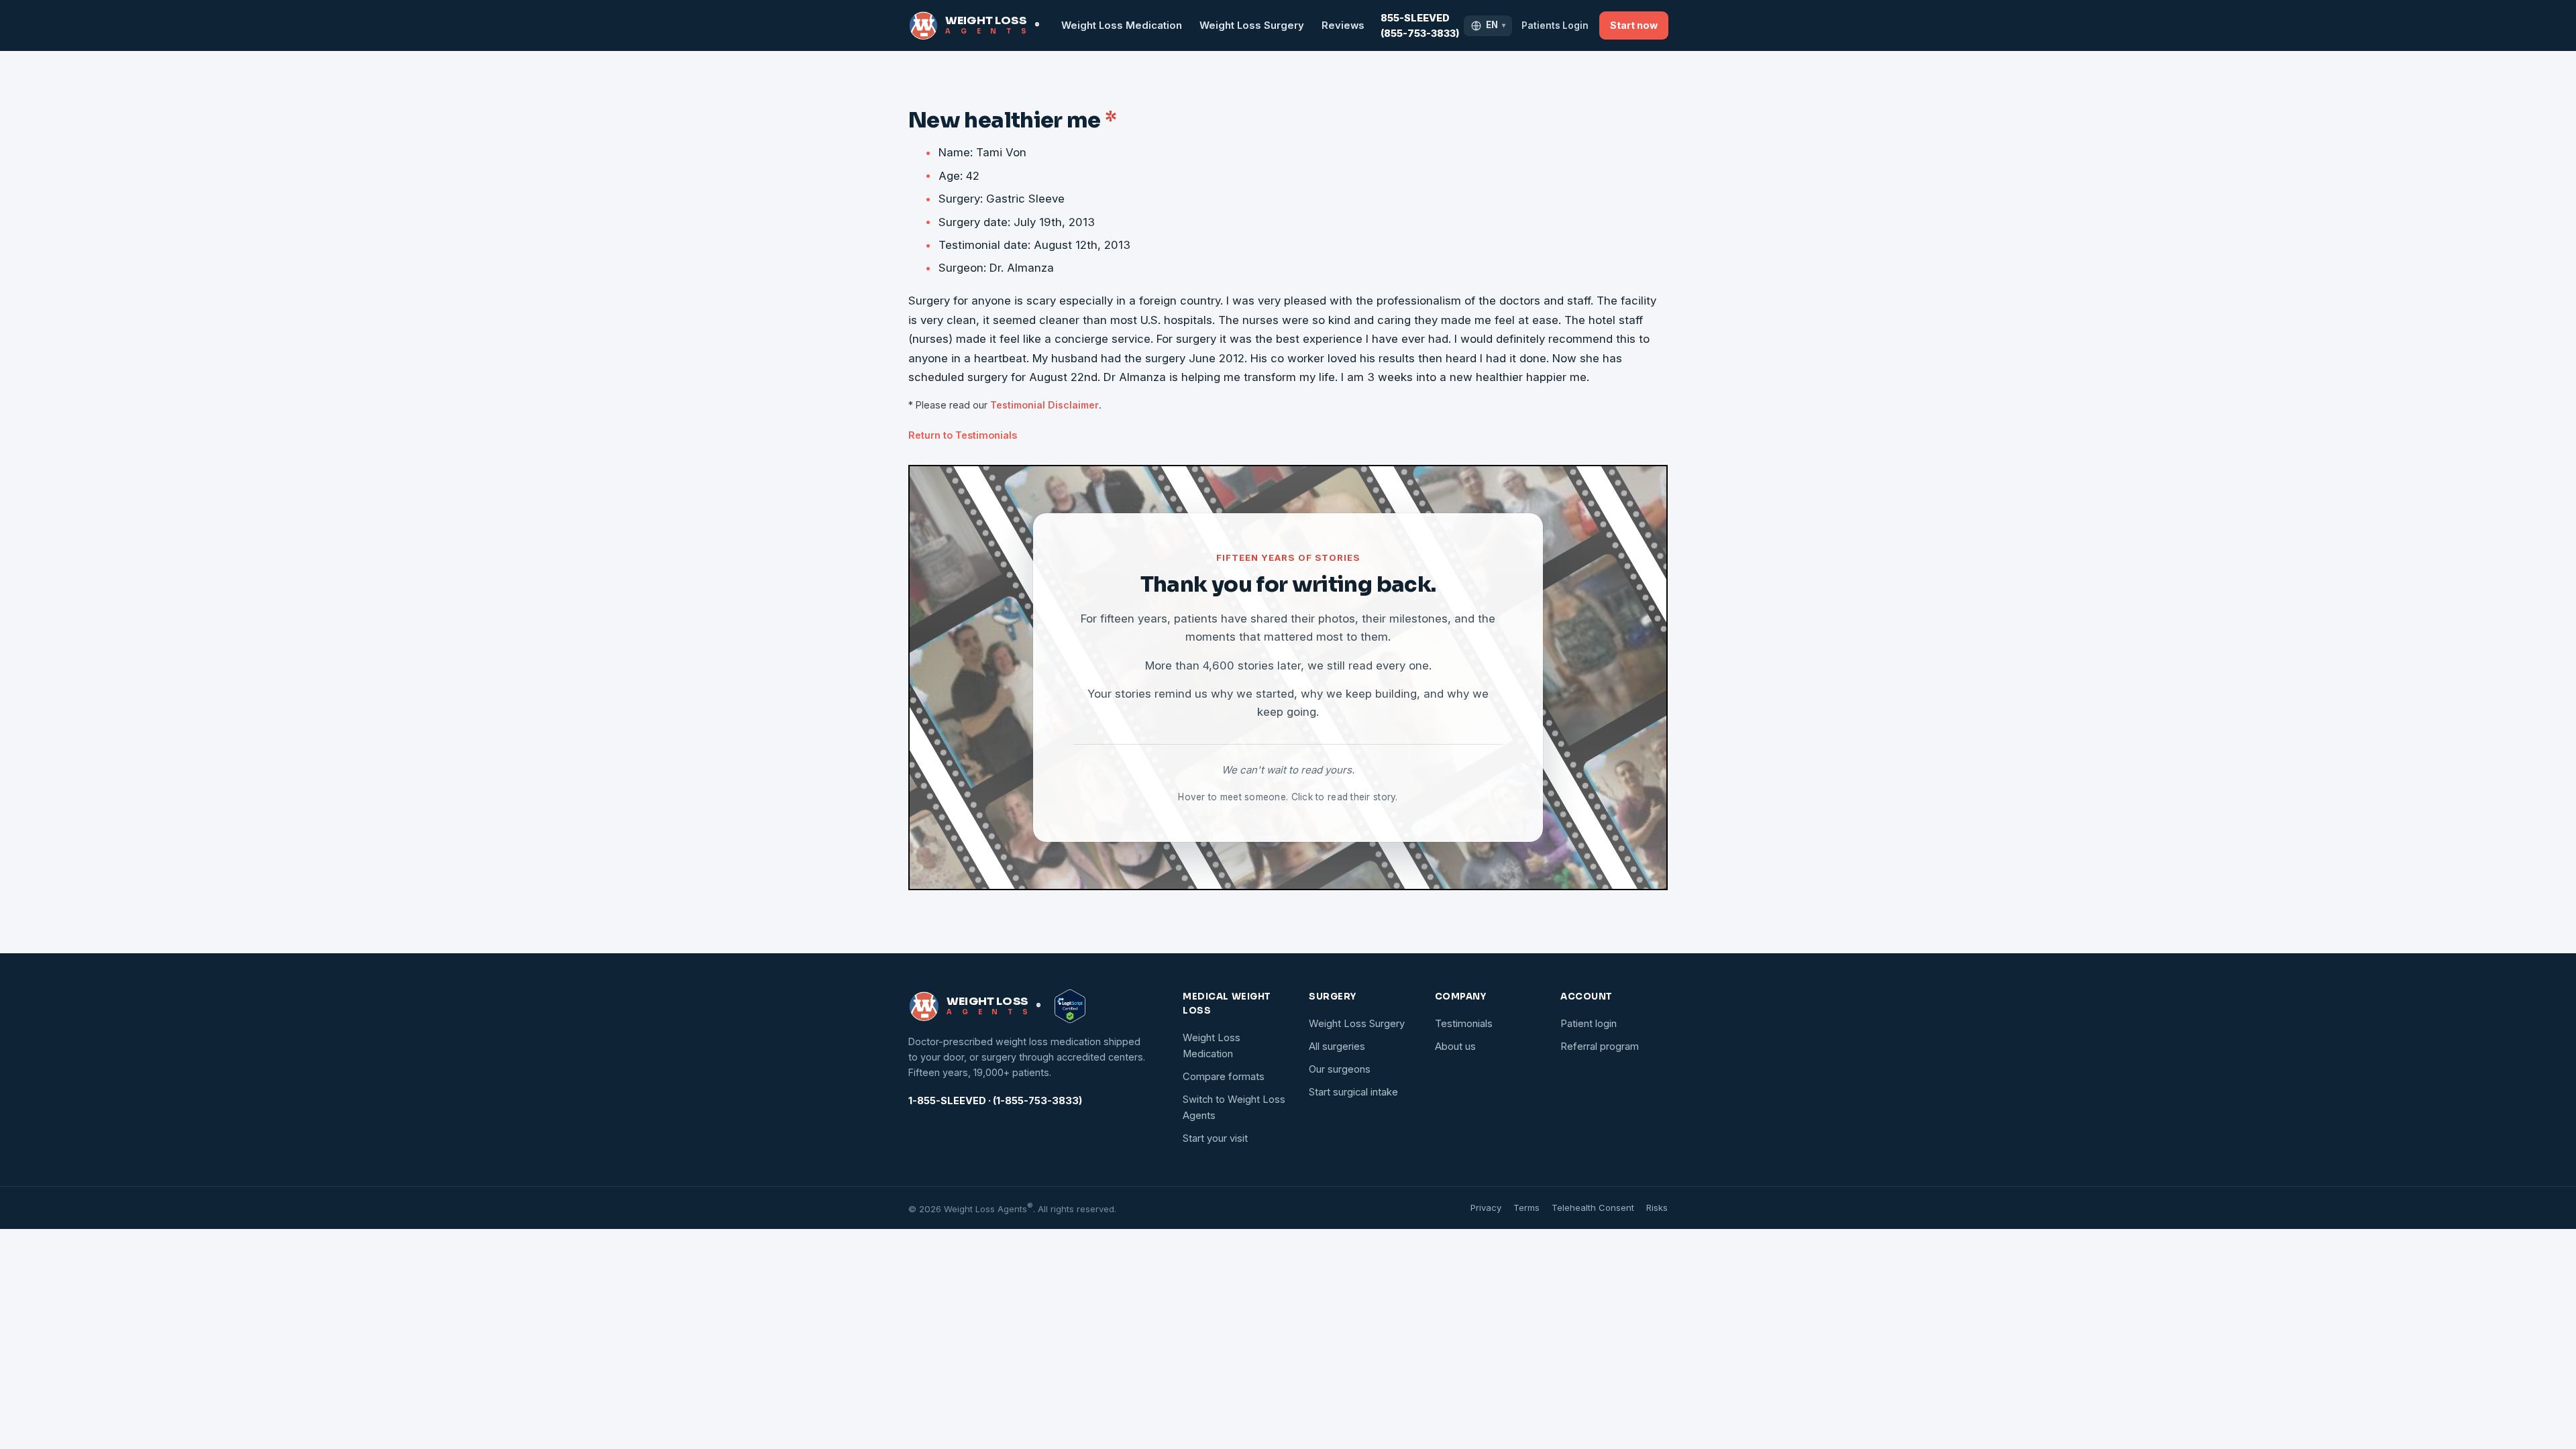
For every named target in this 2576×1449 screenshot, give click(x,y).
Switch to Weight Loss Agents (1234, 1108)
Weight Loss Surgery (1252, 25)
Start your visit (1215, 1138)
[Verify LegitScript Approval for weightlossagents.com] (1070, 1006)
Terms (1526, 1207)
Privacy (1486, 1207)
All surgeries (1337, 1046)
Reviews (1343, 25)
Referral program (1600, 1046)
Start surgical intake (1353, 1092)
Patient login (1589, 1024)
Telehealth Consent (1593, 1207)
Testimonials (1464, 1024)
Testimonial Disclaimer (1044, 405)
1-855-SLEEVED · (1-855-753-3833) (995, 1101)
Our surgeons (1340, 1069)
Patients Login (1555, 25)
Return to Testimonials (963, 435)
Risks (1657, 1207)
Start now (1634, 25)
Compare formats (1224, 1077)
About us (1455, 1046)
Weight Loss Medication (1122, 25)
